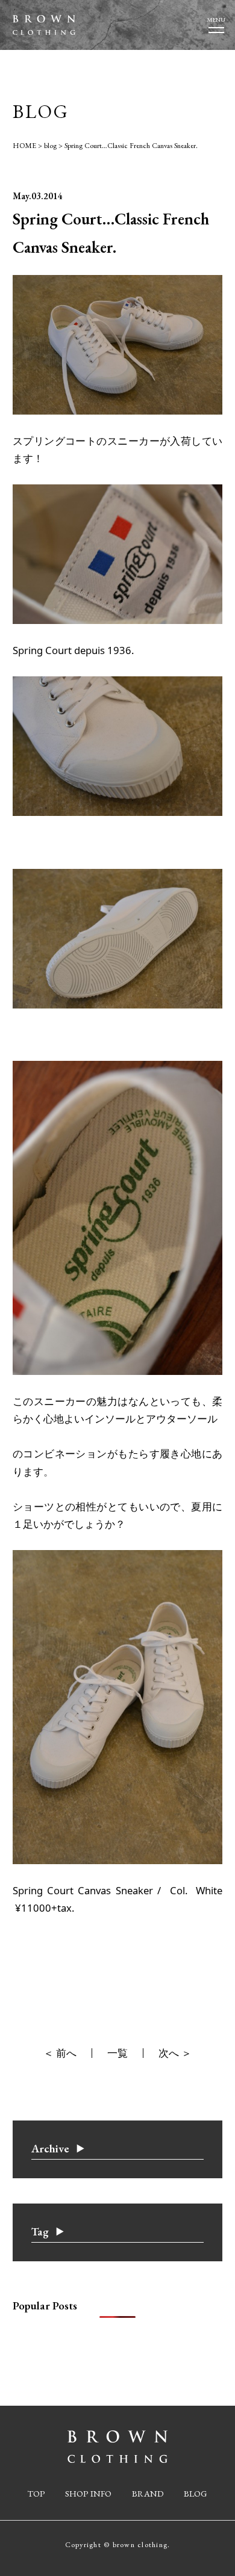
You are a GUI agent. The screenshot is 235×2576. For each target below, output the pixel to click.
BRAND (148, 2493)
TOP (36, 2493)
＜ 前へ (60, 2053)
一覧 (117, 2053)
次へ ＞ (175, 2053)
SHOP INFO (88, 2493)
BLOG (196, 2493)
